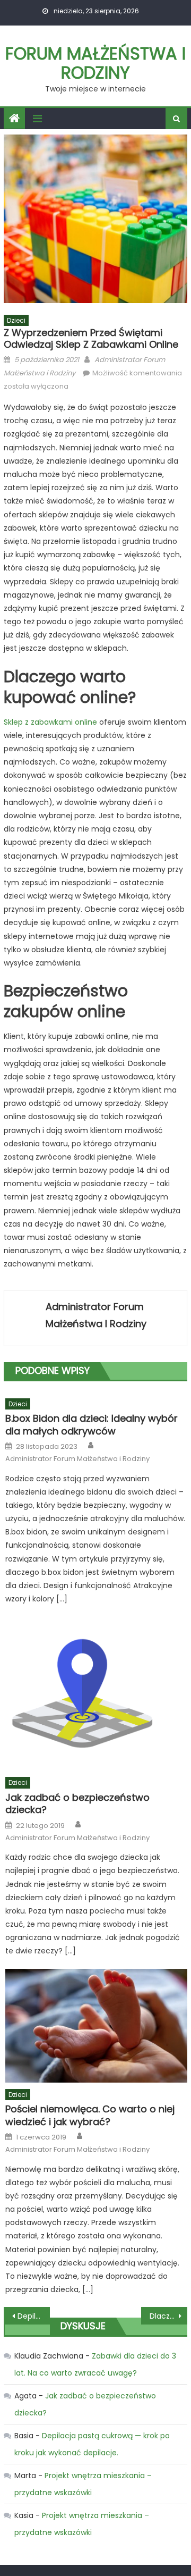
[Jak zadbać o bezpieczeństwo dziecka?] (96, 1693)
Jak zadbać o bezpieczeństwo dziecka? (77, 1804)
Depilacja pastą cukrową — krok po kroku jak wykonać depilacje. (33, 2316)
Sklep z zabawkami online (50, 722)
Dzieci (16, 320)
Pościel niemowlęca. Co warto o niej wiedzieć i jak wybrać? (90, 2115)
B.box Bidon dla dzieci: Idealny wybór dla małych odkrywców (92, 1425)
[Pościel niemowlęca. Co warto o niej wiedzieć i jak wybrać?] (96, 2026)
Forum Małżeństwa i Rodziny (95, 63)
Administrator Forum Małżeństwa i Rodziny (96, 1315)
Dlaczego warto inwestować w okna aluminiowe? (168, 2316)
